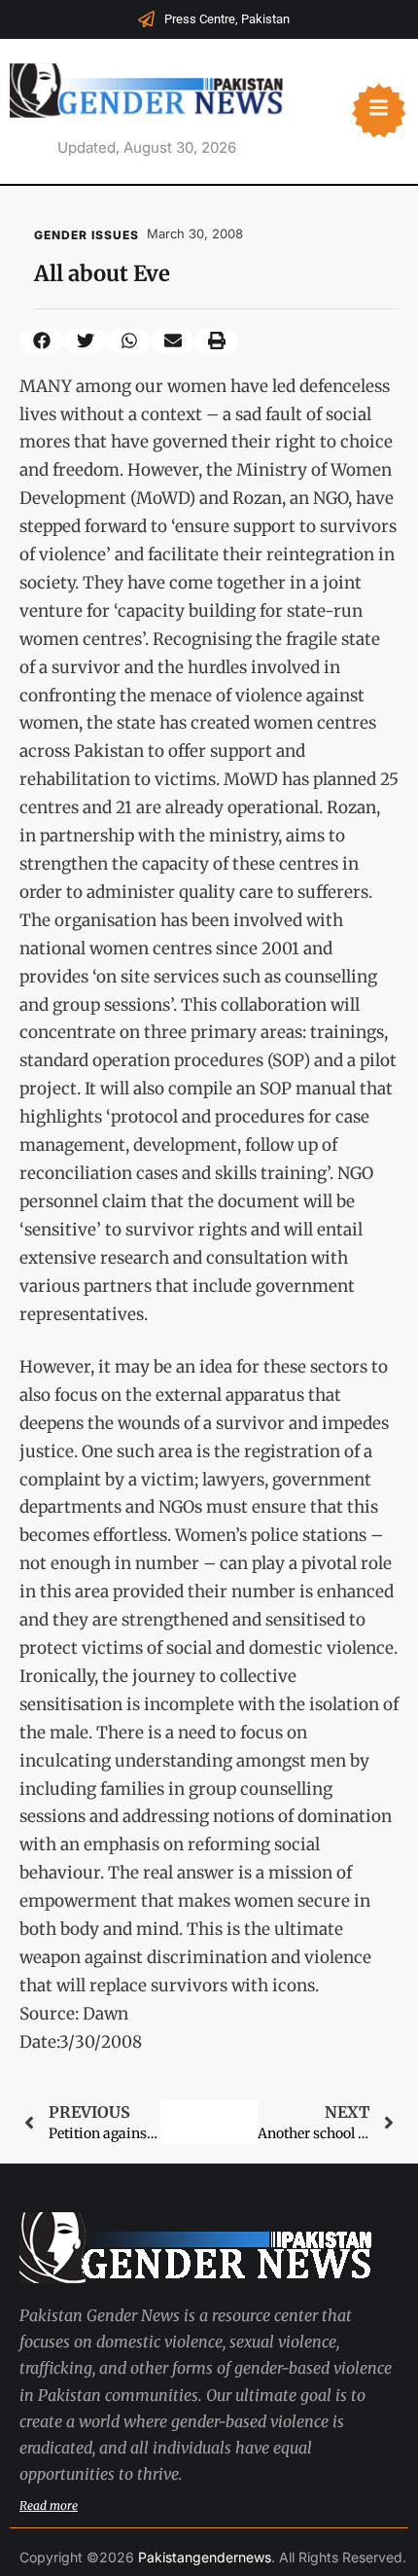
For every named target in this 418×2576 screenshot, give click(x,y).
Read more (49, 2505)
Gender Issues (87, 235)
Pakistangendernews (205, 2557)
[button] (41, 341)
